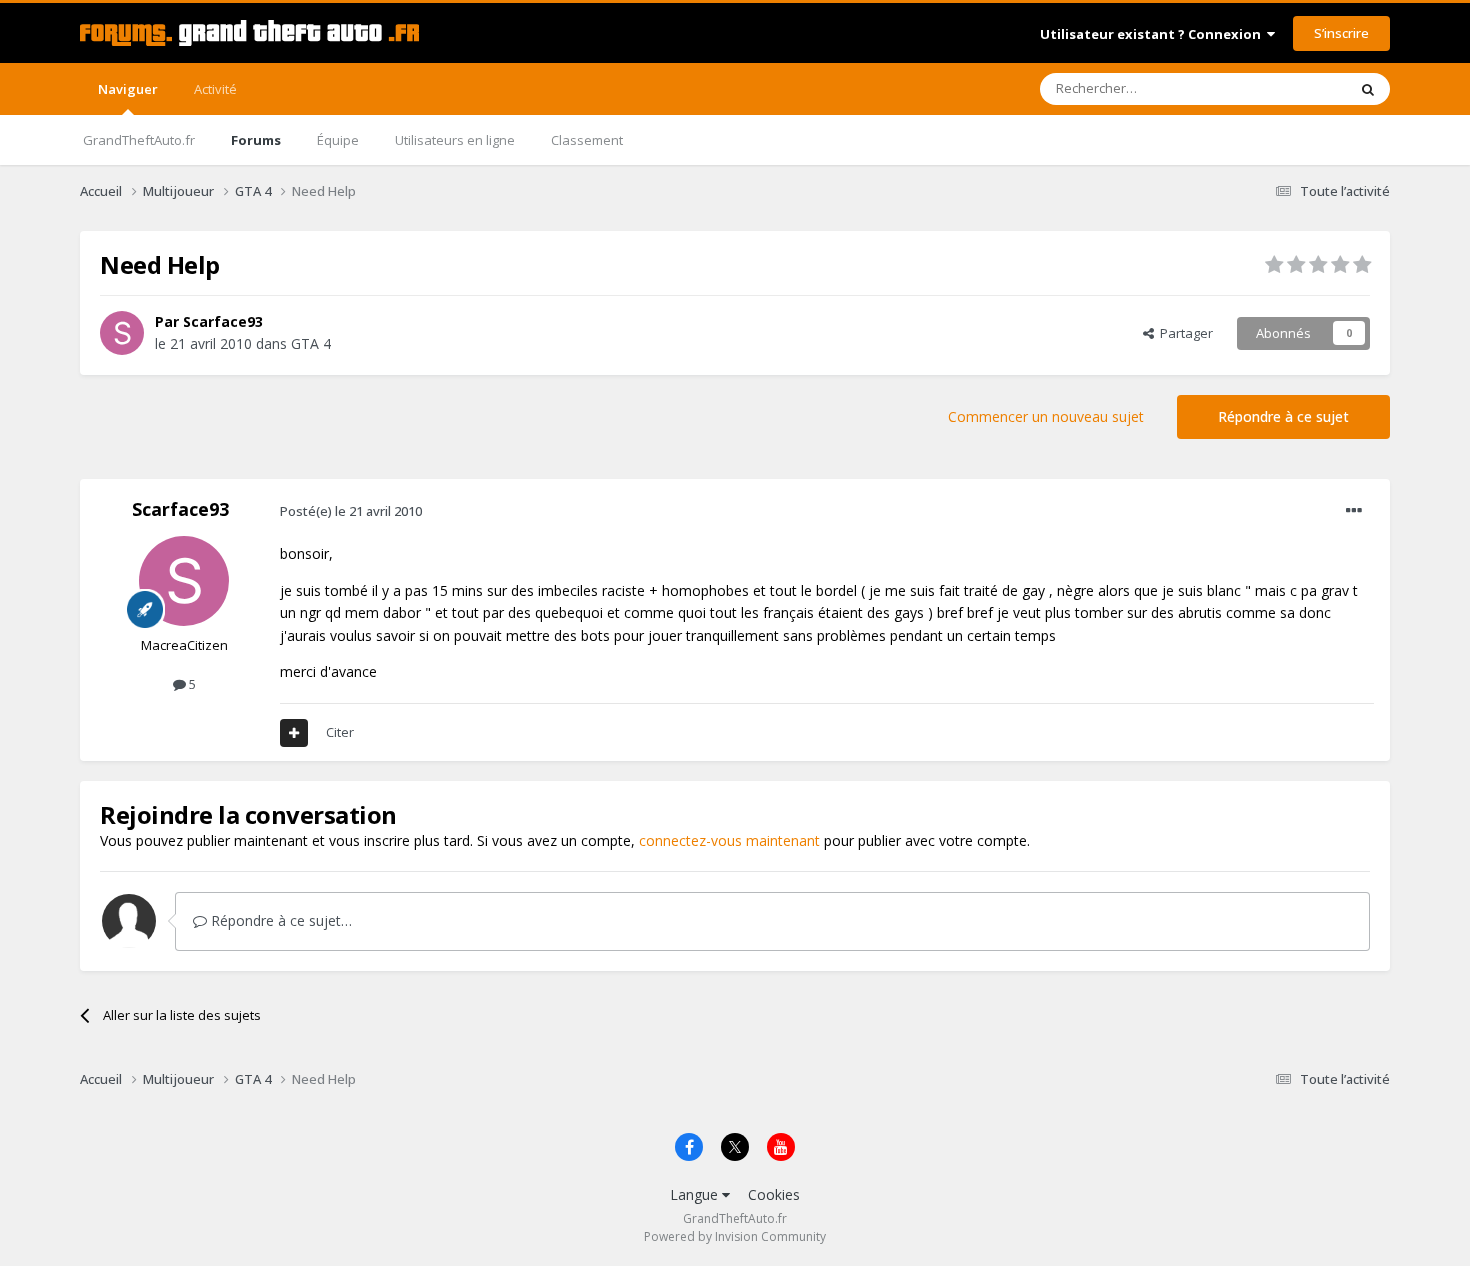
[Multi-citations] (294, 733)
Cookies (774, 1194)
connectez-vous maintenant (729, 840)
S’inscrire (1341, 33)
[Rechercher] (1368, 89)
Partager (1183, 333)
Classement (587, 140)
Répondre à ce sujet (1283, 416)
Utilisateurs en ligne (455, 140)
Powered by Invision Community (735, 1236)
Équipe (338, 140)
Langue (696, 1194)
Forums (256, 140)
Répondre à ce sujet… (279, 920)
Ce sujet (1296, 88)
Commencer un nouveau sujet (1046, 416)
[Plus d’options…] (1354, 511)
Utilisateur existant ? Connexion (1153, 34)
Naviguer (128, 89)
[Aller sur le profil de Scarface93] (122, 333)
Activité (215, 89)
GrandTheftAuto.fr (139, 140)
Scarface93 (223, 321)
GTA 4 (311, 343)
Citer (340, 732)
